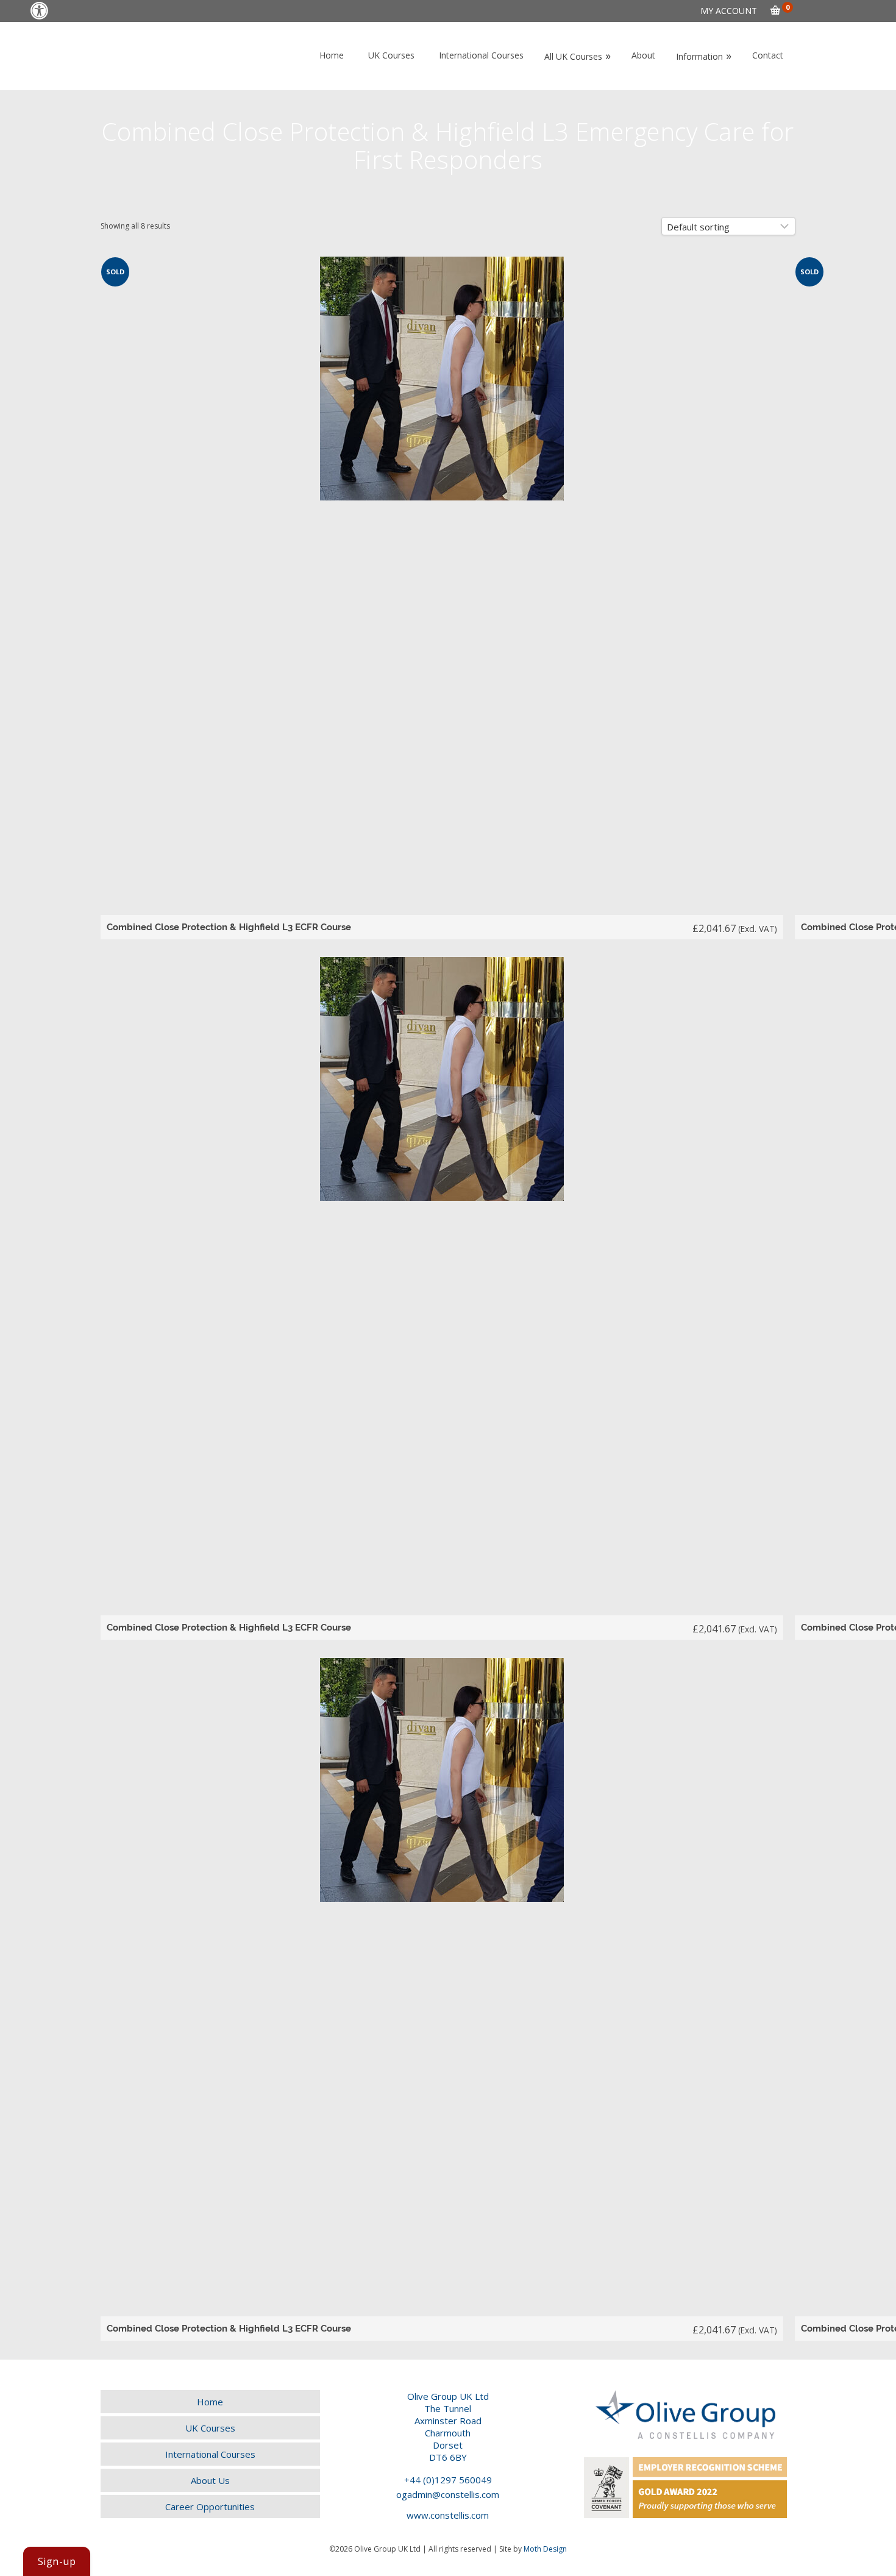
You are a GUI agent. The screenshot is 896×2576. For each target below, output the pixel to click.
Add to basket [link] (443, 1298)
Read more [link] (443, 598)
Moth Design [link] (545, 2549)
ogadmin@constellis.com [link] (448, 2494)
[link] (39, 11)
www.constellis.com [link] (448, 2515)
